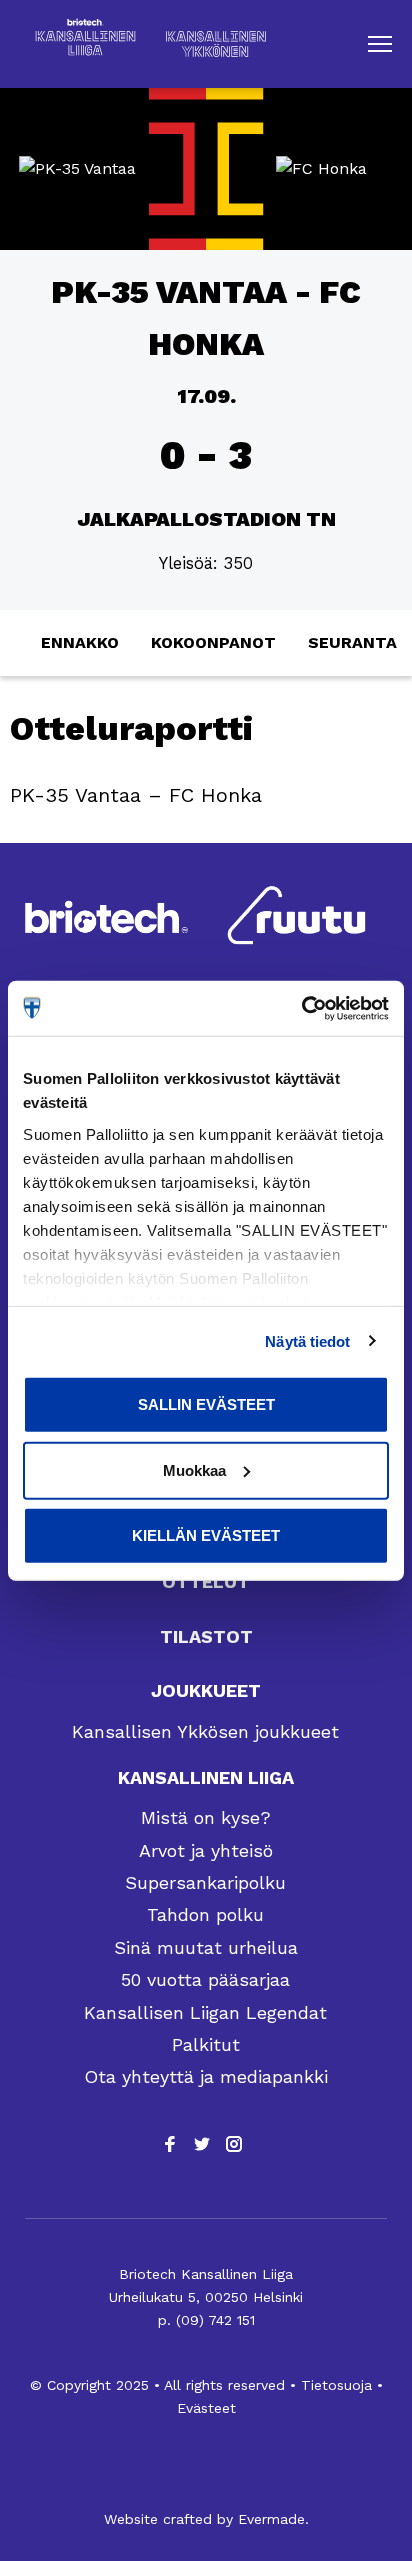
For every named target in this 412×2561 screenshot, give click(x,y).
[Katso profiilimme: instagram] (234, 2144)
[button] (380, 44)
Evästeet (206, 2408)
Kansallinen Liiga (206, 1777)
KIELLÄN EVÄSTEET (206, 1535)
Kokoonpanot (213, 642)
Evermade (271, 2519)
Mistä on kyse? (206, 1817)
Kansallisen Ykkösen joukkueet (205, 1731)
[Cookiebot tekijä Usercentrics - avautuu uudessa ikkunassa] (301, 1008)
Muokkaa (194, 1469)
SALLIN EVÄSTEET (206, 1404)
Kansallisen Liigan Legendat (205, 2012)
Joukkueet (206, 1690)
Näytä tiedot (307, 1340)
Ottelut (206, 1581)
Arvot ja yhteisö (206, 1850)
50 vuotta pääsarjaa (205, 1979)
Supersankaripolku (205, 1882)
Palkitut (206, 2044)
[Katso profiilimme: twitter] (202, 2144)
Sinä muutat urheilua (206, 1947)
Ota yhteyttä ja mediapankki (206, 2076)
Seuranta (352, 642)
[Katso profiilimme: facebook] (170, 2144)
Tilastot (206, 1636)
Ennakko (80, 642)
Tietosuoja (336, 2385)
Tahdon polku (205, 1914)
